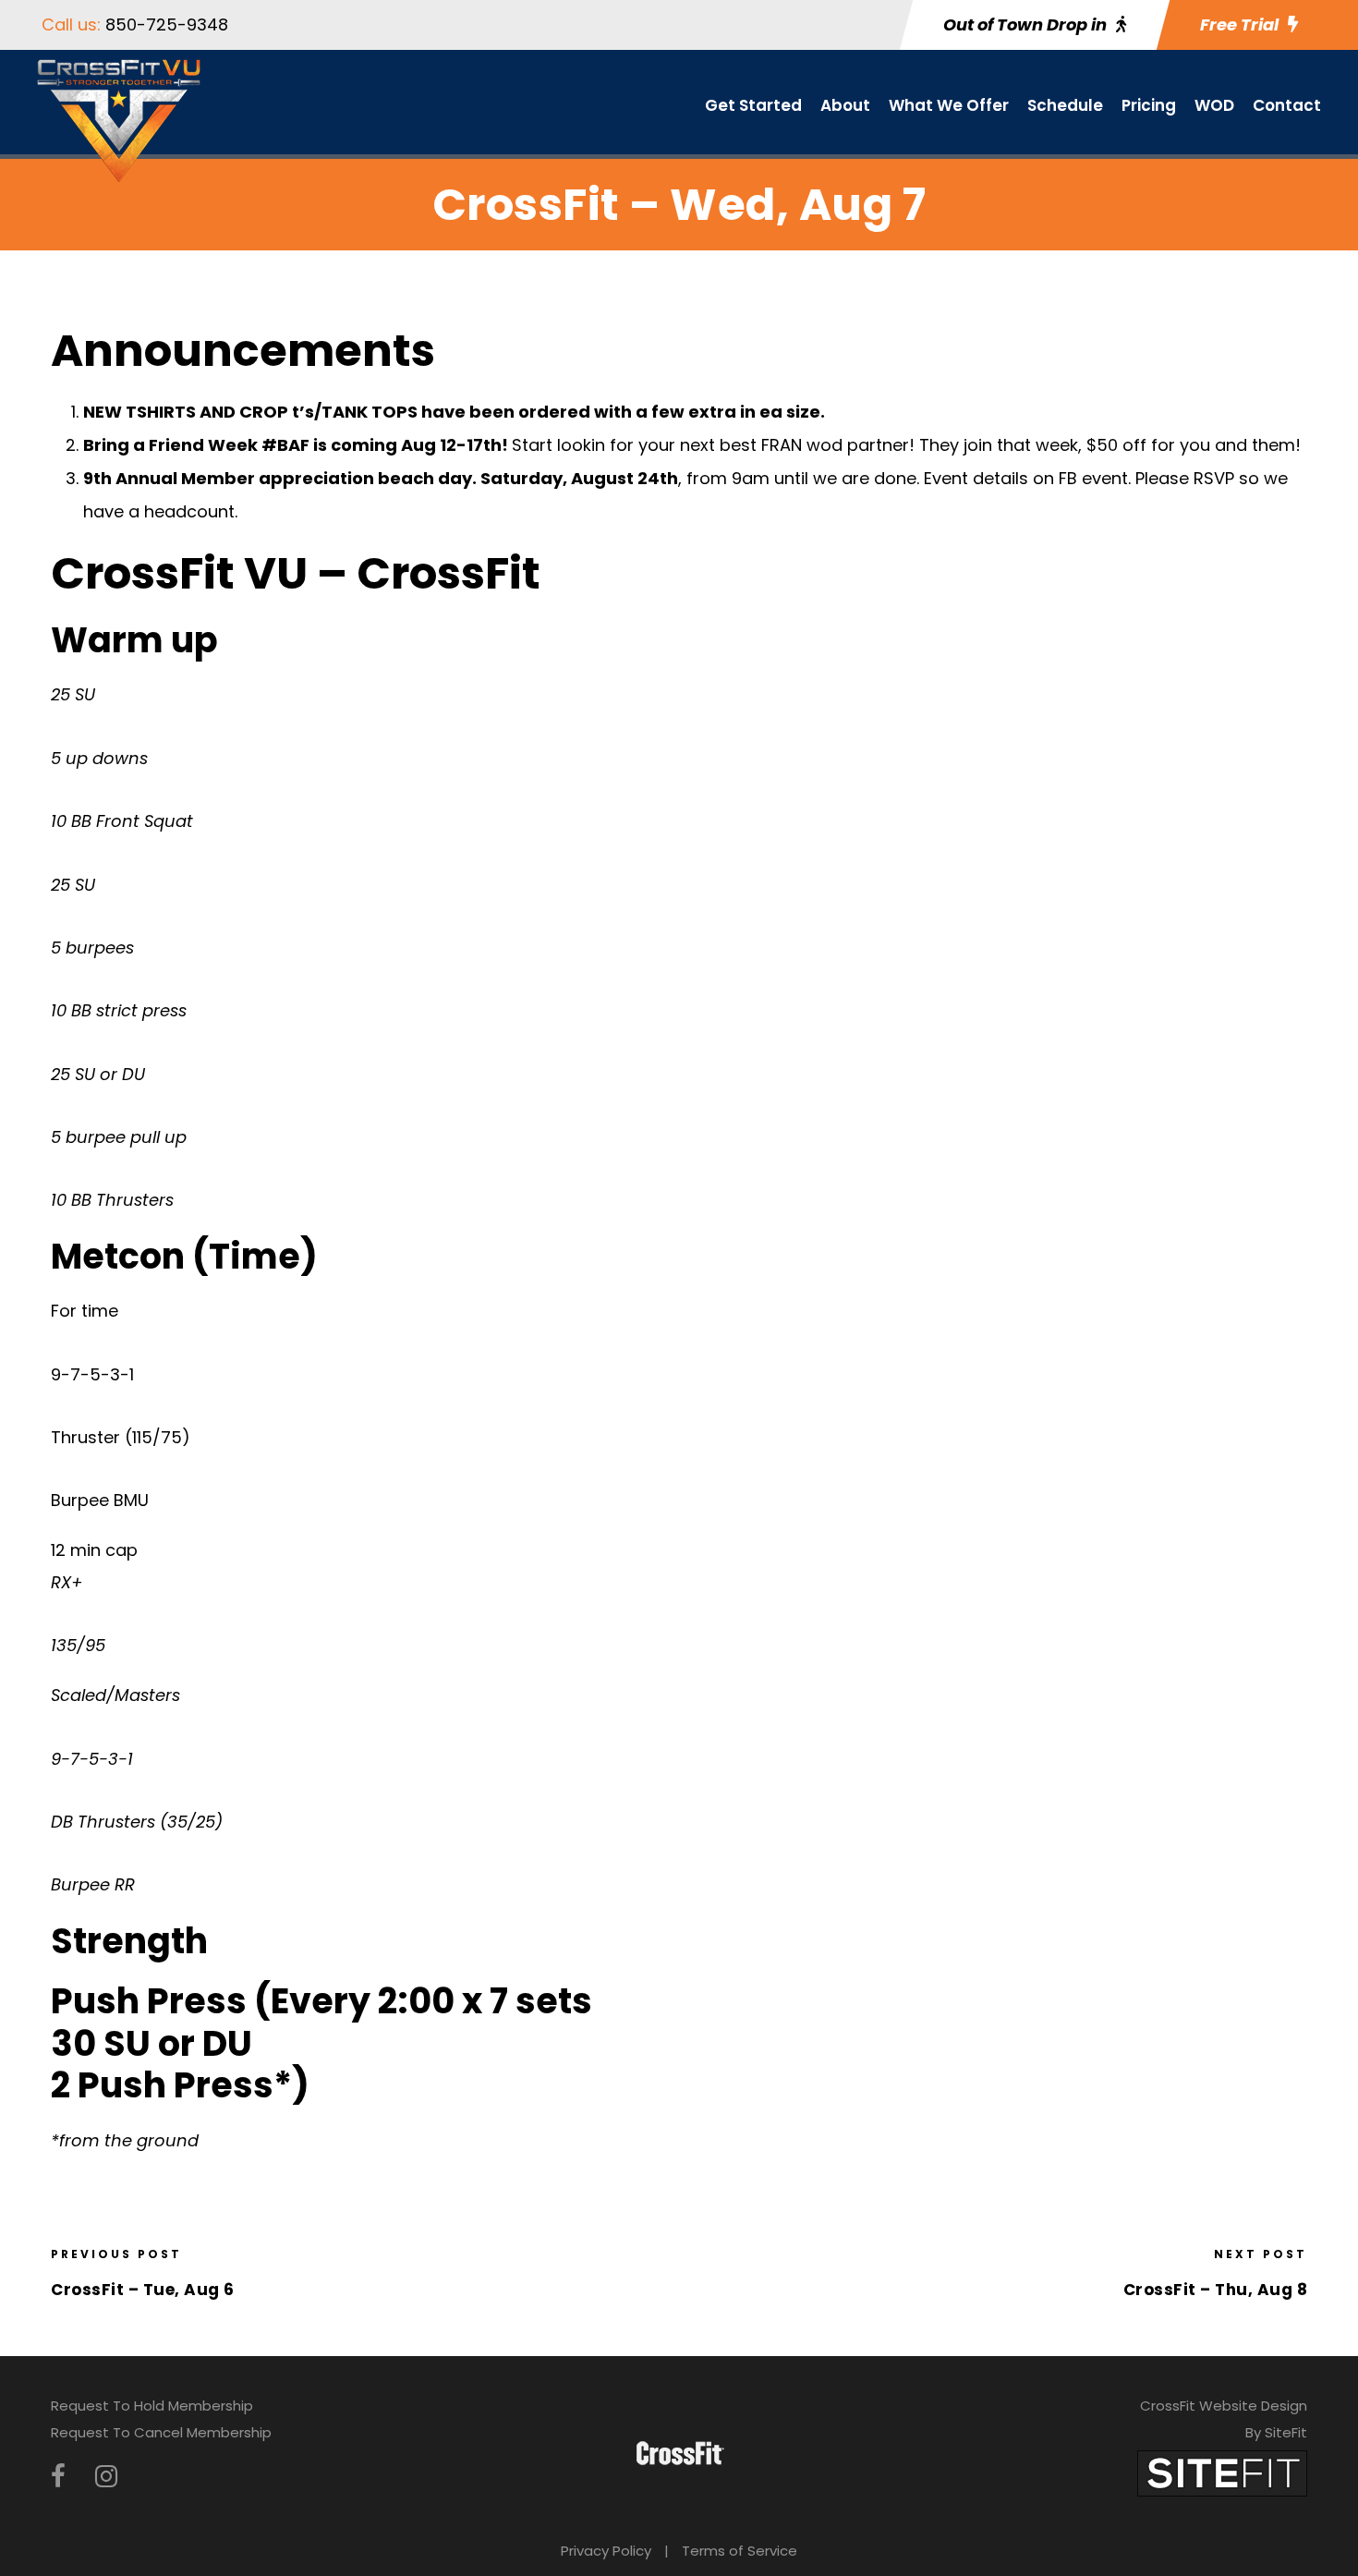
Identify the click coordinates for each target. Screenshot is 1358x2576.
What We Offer (949, 105)
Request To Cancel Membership (161, 2432)
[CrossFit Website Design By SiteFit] (1222, 2472)
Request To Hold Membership (152, 2406)
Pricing (1149, 105)
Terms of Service (740, 2551)
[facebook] (58, 2477)
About (845, 105)
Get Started (753, 105)
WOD (1214, 105)
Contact (1287, 105)
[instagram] (106, 2477)
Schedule (1065, 105)
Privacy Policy (606, 2551)
